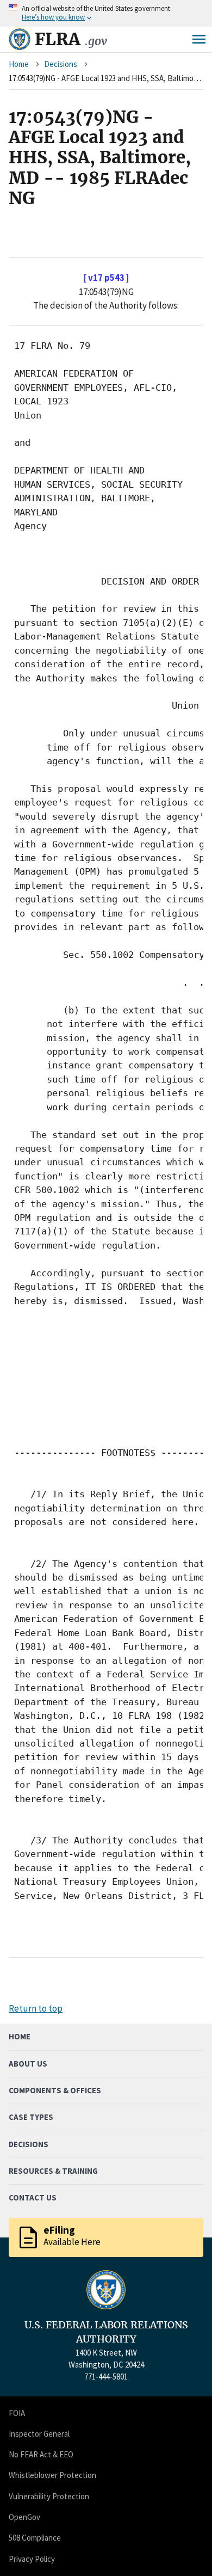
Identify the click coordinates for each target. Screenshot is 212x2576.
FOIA (17, 2413)
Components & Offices (55, 2090)
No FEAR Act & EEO (41, 2454)
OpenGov (24, 2517)
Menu (199, 39)
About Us (28, 2064)
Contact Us (33, 2197)
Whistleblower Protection (52, 2475)
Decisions (61, 64)
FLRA (71, 39)
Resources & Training (53, 2171)
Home (19, 64)
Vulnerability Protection (49, 2496)
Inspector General (39, 2434)
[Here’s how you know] (106, 13)
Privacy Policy (32, 2559)
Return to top (36, 2008)
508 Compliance (35, 2538)
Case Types (31, 2117)
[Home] (20, 39)
